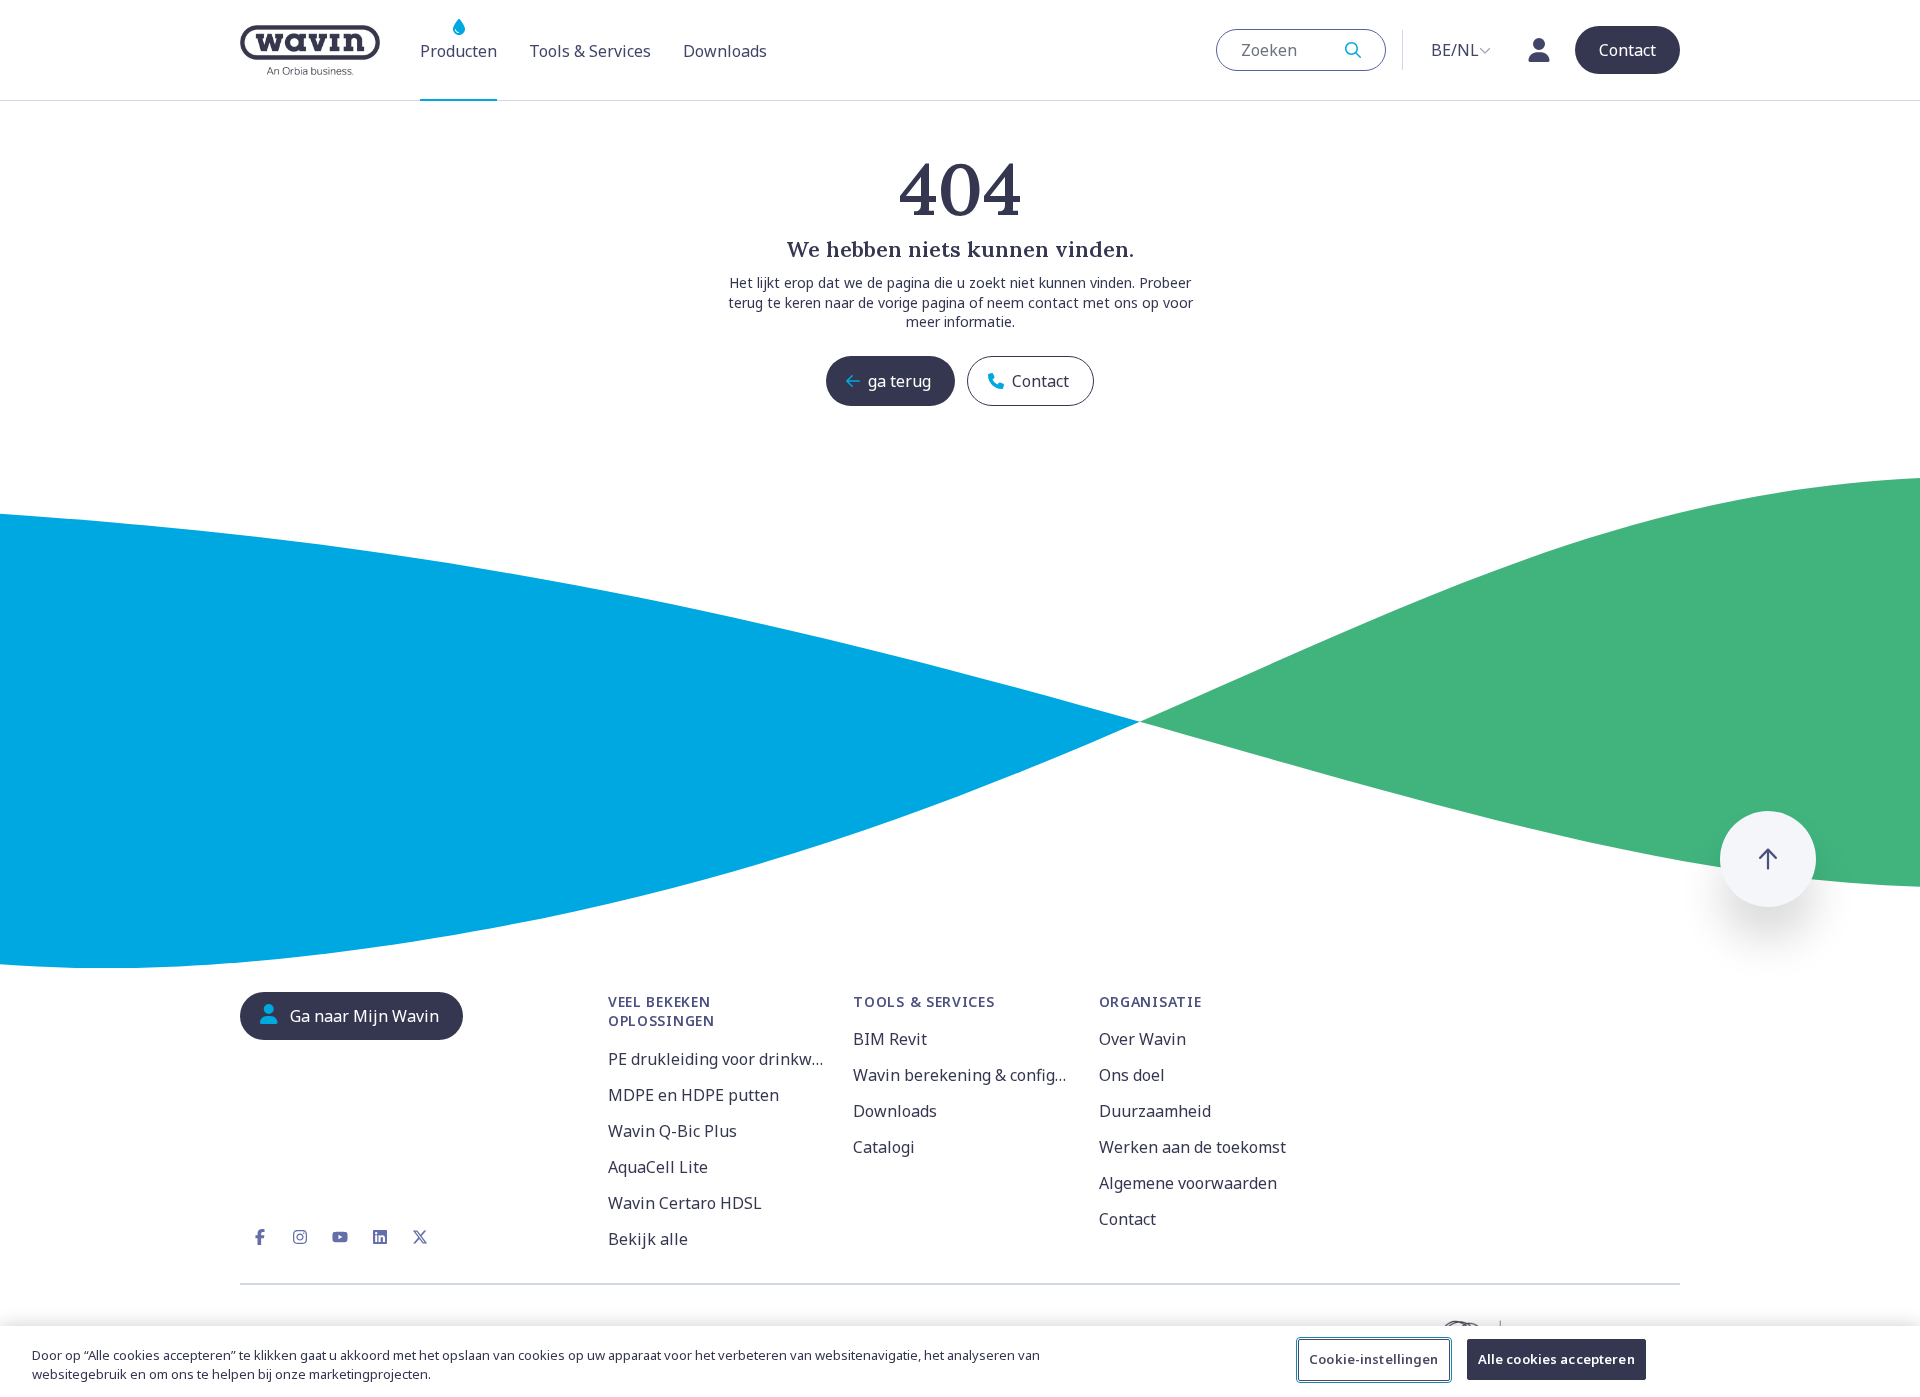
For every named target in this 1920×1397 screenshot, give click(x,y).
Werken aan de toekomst (1192, 1147)
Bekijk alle (648, 1239)
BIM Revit (890, 1039)
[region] (960, 1361)
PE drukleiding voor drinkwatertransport (718, 1059)
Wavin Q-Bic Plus (672, 1131)
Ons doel (1132, 1075)
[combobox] (1301, 50)
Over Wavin (1142, 1039)
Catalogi (884, 1147)
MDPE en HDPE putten (693, 1095)
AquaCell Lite (658, 1167)
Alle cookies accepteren (1556, 1359)
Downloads (895, 1111)
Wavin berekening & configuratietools (963, 1075)
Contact (1127, 1219)
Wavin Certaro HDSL (685, 1203)
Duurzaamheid (1155, 1111)
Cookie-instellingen (1373, 1359)
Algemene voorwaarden (1188, 1183)
